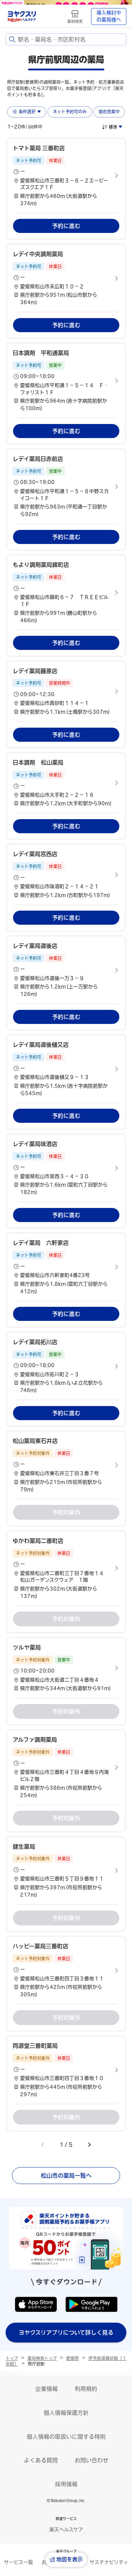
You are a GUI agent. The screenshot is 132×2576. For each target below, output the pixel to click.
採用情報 (66, 2484)
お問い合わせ (92, 2460)
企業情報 (46, 2389)
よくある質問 (41, 2460)
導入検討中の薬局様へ (109, 16)
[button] (66, 176)
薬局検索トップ (42, 2358)
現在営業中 (109, 112)
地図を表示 (70, 2559)
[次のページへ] (89, 2145)
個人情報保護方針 (66, 2413)
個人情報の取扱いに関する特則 (66, 2437)
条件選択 (27, 112)
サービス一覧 (18, 2562)
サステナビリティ (109, 2562)
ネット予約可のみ (70, 112)
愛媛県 (73, 2358)
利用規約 (86, 2389)
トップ (12, 2358)
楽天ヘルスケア (66, 2530)
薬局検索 (75, 21)
